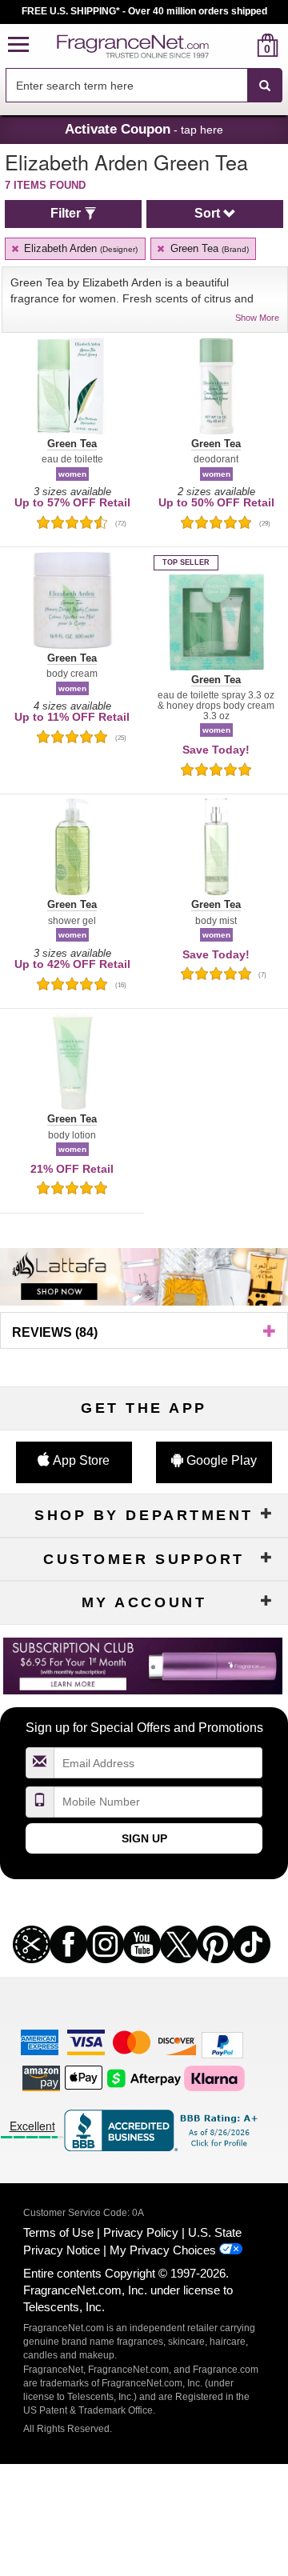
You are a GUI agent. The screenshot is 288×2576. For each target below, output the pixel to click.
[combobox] (144, 86)
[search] (242, 45)
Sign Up (144, 1838)
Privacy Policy (141, 2232)
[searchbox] (126, 85)
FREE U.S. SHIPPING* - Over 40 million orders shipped (144, 11)
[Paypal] (222, 2044)
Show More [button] (257, 318)
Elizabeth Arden (79, 248)
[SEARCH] (265, 86)
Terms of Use (58, 2232)
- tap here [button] (144, 129)
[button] (18, 45)
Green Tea (208, 248)
